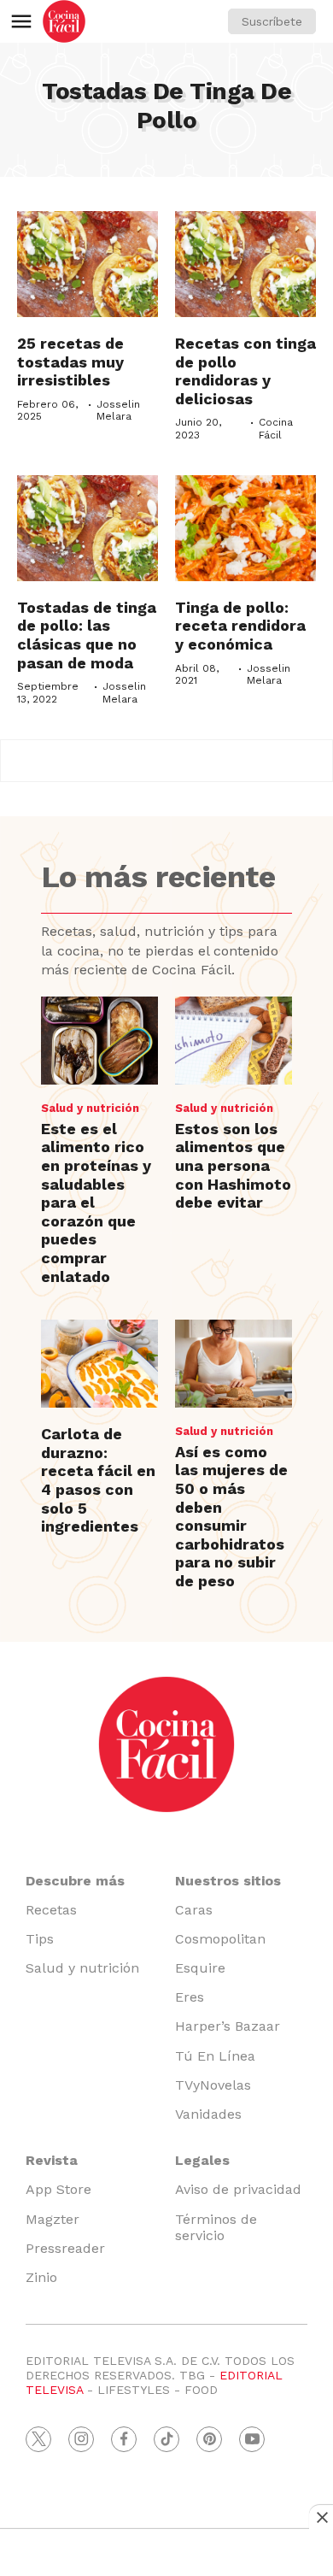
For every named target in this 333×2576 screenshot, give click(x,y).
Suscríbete (272, 21)
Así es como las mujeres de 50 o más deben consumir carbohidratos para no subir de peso (231, 1516)
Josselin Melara (118, 410)
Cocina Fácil (276, 428)
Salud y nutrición (90, 1108)
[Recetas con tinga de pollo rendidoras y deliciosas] (245, 264)
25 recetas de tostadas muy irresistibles (70, 362)
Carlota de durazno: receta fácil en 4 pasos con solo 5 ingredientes (98, 1480)
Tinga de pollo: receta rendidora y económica (240, 626)
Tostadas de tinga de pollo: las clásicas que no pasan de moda (87, 635)
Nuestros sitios (228, 1881)
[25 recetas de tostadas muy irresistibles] (88, 264)
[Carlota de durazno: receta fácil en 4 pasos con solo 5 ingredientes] (99, 1364)
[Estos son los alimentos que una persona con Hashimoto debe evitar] (234, 1041)
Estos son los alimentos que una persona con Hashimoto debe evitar (233, 1165)
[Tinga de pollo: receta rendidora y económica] (245, 528)
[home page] (64, 21)
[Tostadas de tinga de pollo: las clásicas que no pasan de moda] (88, 528)
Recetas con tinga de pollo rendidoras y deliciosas (245, 371)
